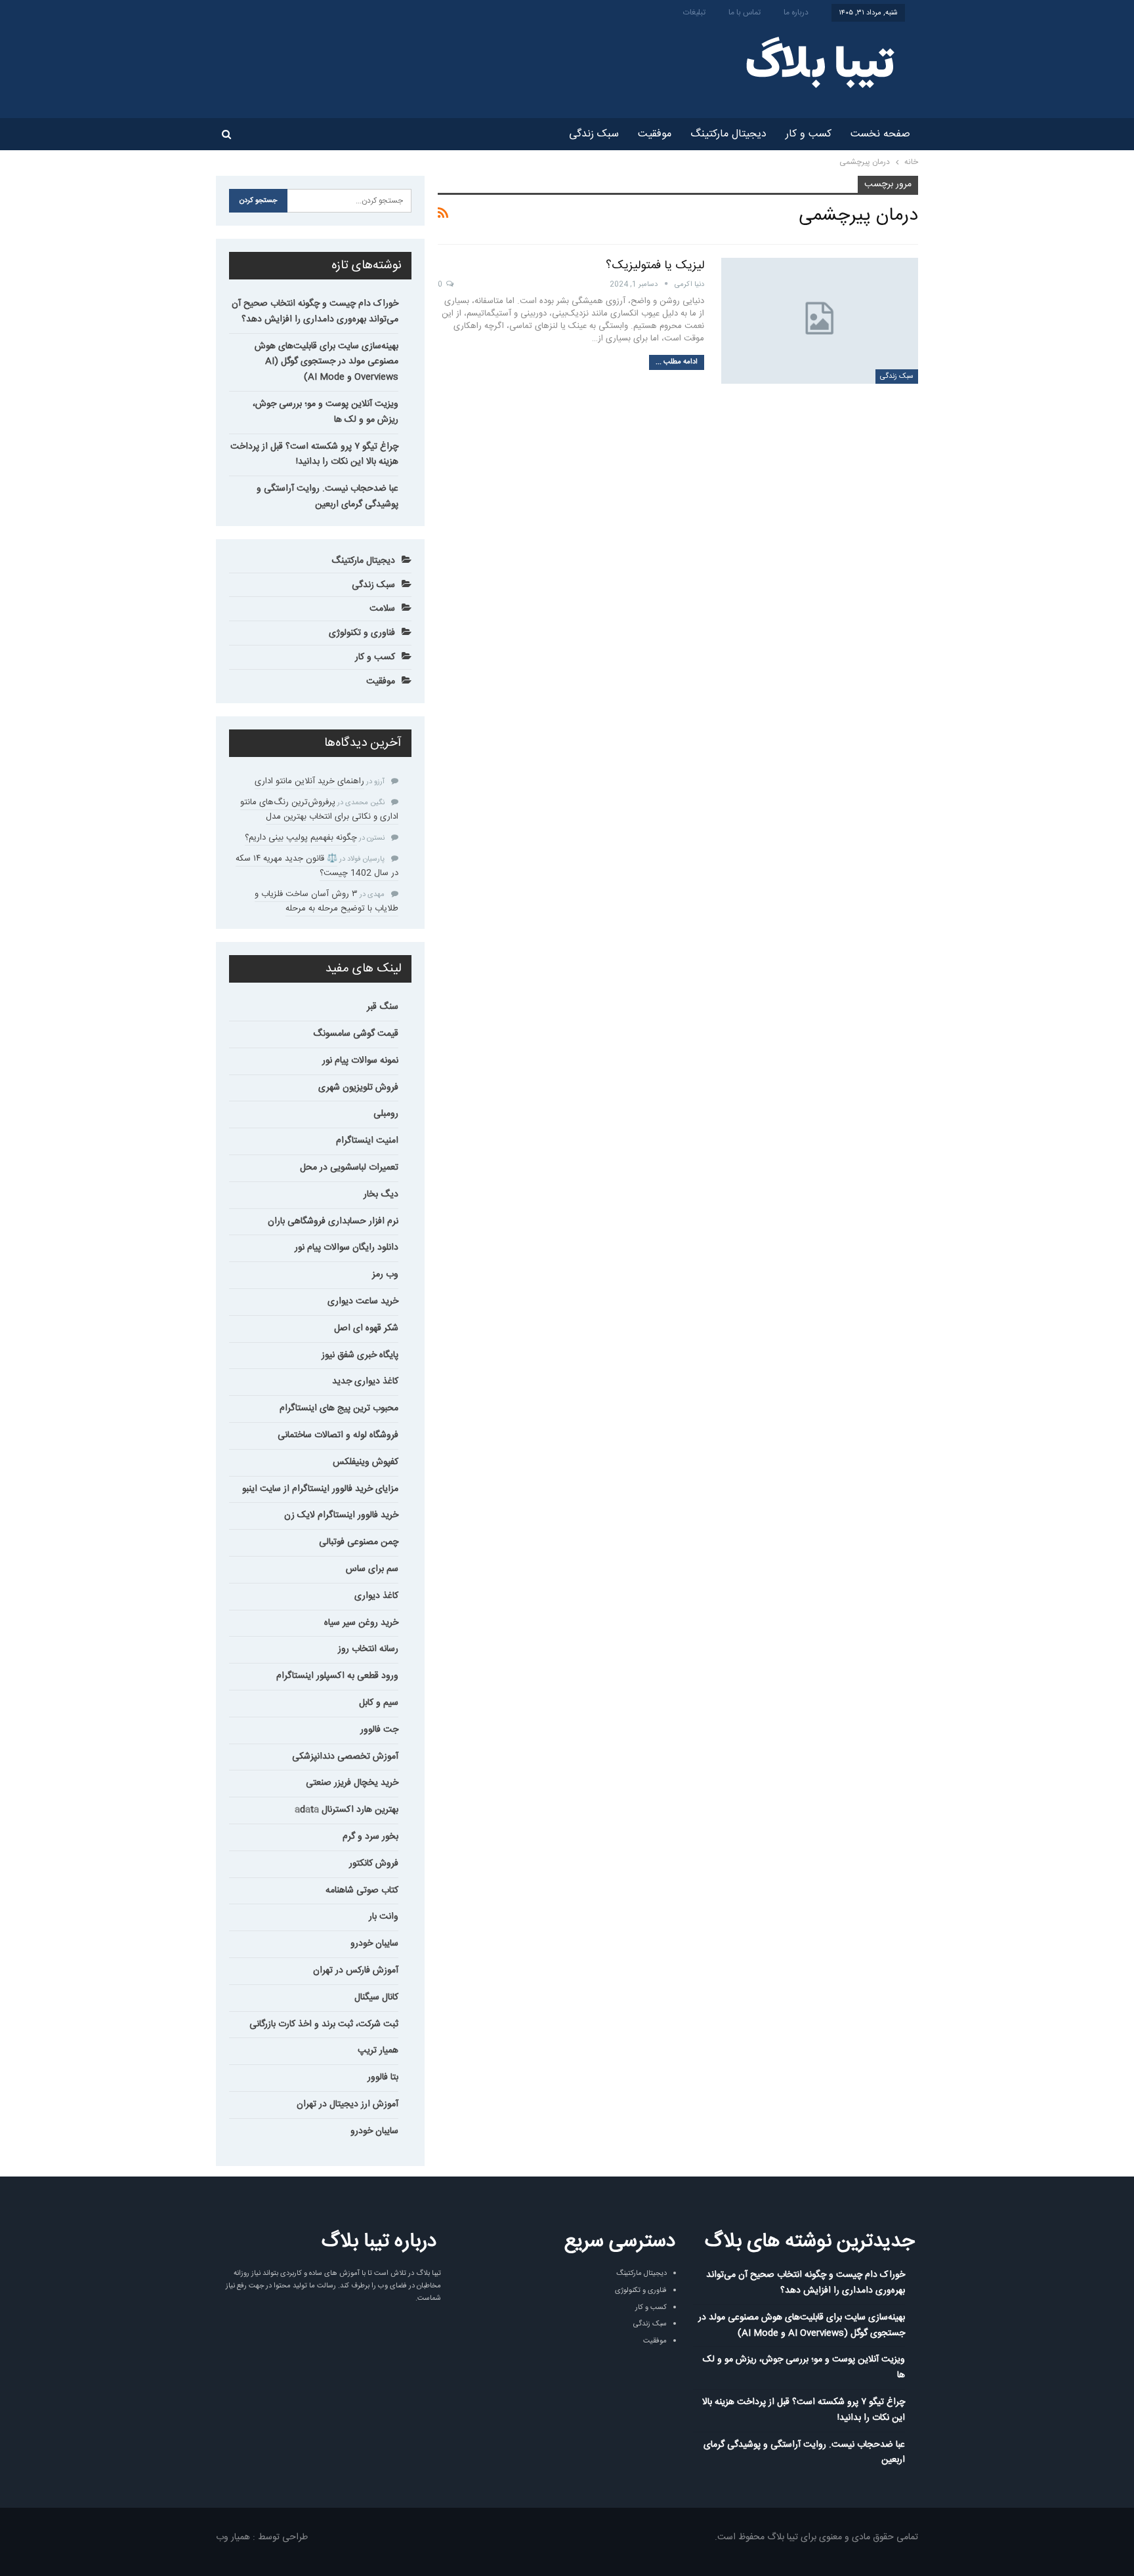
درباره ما (796, 12)
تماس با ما (745, 12)
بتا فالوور (383, 2077)
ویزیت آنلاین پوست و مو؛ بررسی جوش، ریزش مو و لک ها (325, 412)
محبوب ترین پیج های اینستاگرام (339, 1408)
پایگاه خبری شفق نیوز (360, 1355)
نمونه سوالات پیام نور (360, 1061)
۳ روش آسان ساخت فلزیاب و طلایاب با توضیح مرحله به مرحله (326, 901)
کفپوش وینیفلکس (366, 1462)
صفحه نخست (880, 134)
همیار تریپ (378, 2051)
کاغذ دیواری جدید (365, 1381)
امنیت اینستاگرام (367, 1141)
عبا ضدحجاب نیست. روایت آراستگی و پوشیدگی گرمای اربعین (327, 497)
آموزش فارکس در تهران (356, 1971)
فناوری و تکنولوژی (362, 633)
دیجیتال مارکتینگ (728, 134)
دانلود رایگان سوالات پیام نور (346, 1248)
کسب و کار (808, 134)
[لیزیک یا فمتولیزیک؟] (820, 321)
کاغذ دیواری (376, 1596)
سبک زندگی (594, 134)
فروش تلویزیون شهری (358, 1088)
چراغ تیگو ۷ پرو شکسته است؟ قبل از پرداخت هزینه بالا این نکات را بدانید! (314, 455)
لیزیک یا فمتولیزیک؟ (655, 266)
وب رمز (385, 1275)
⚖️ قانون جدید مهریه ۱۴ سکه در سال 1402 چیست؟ (317, 866)
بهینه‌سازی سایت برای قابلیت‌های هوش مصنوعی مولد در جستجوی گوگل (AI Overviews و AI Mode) (326, 362)
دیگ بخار (381, 1195)
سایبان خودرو (374, 1944)
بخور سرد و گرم (370, 1837)
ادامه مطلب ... (677, 362)
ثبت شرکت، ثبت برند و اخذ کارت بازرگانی (324, 2024)
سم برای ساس (372, 1569)
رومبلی (386, 1114)
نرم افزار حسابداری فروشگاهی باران (333, 1221)
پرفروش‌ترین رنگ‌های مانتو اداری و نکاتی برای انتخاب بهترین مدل (319, 809)
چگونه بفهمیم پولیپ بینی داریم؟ (301, 838)
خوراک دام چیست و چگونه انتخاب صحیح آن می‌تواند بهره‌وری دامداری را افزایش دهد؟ (315, 312)
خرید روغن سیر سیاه (361, 1623)
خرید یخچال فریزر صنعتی (352, 1783)
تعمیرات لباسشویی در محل (349, 1168)
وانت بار (384, 1917)
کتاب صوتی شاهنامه (362, 1891)
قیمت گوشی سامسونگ (356, 1034)
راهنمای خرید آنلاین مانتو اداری (309, 781)
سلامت (382, 609)
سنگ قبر (383, 1007)
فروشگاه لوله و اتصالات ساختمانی (338, 1435)
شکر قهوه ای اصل (366, 1328)
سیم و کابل (379, 1703)
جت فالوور (379, 1730)
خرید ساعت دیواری (363, 1301)
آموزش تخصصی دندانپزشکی (345, 1757)
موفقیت (655, 134)
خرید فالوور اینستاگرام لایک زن (341, 1515)
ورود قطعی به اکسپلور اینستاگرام (337, 1676)
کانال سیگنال (376, 1997)
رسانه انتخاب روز (368, 1649)
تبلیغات (694, 12)
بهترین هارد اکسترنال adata (346, 1810)
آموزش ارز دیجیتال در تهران (347, 2104)
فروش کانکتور (374, 1864)
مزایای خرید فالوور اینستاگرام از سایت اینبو (320, 1489)
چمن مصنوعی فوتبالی (359, 1542)
